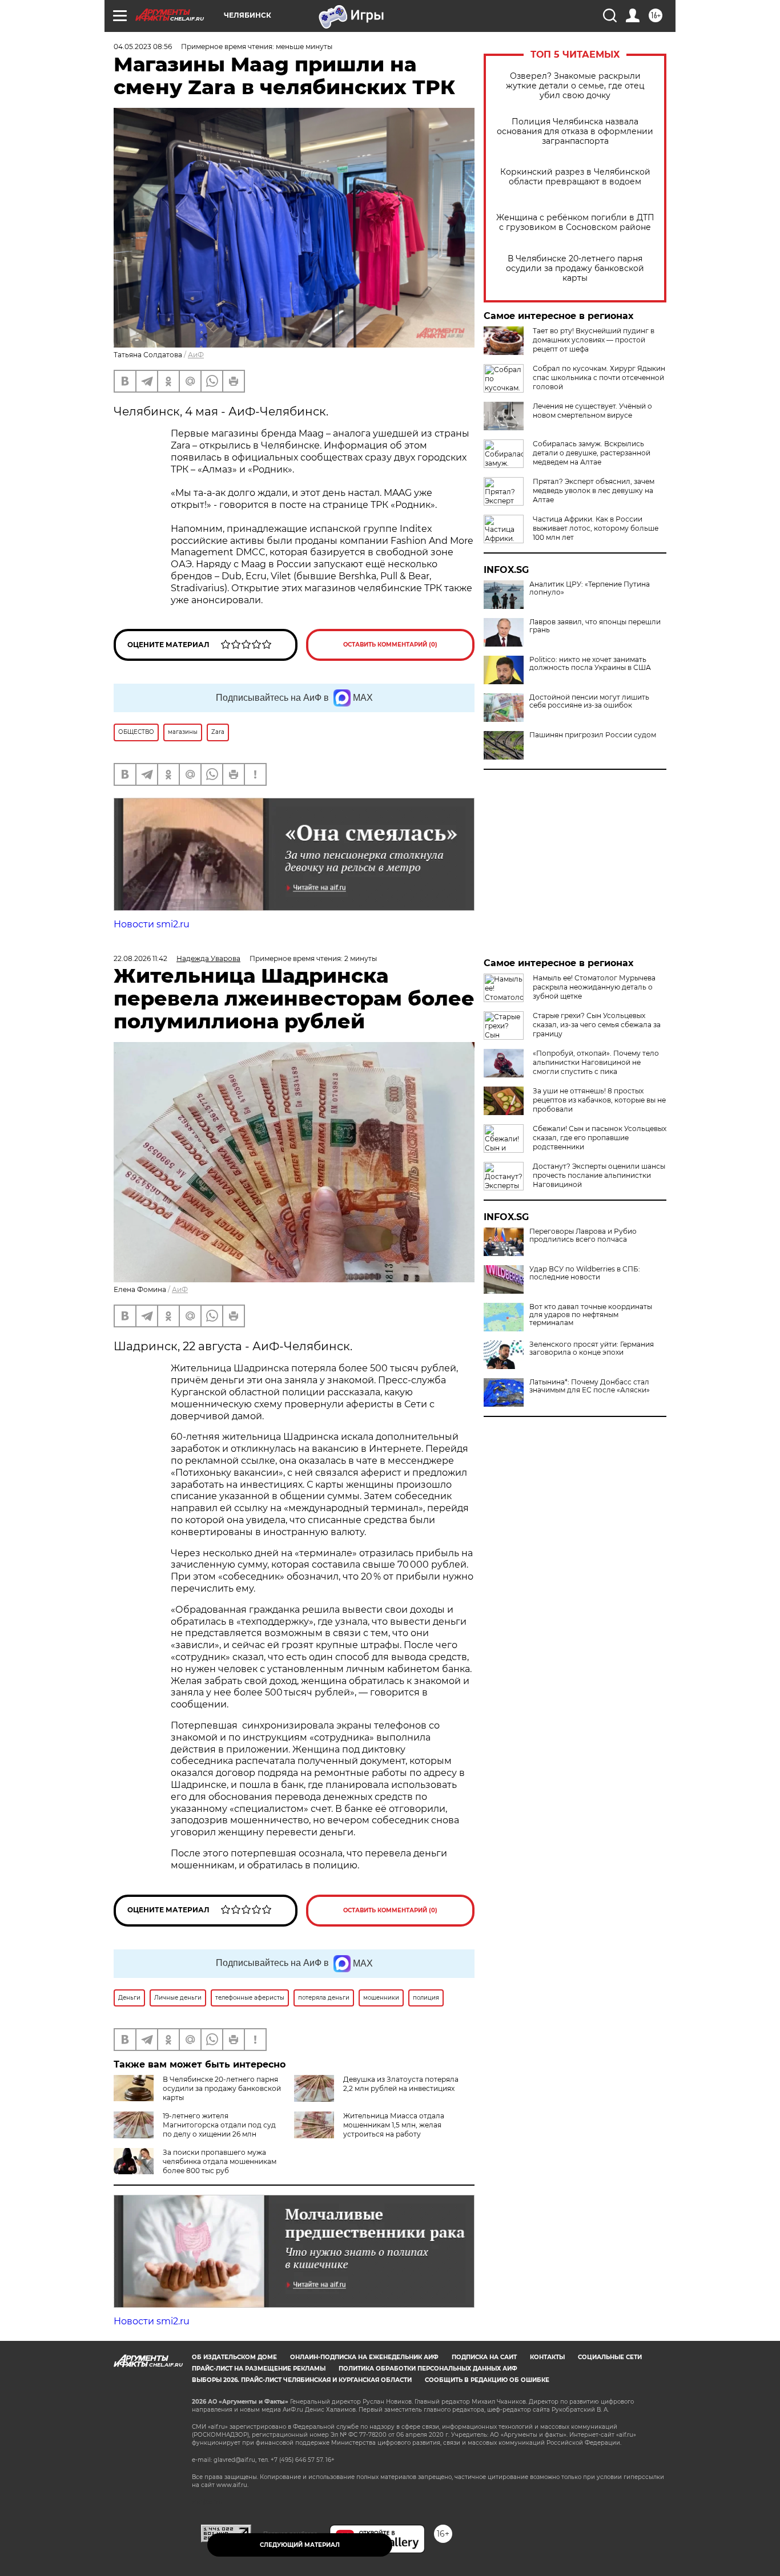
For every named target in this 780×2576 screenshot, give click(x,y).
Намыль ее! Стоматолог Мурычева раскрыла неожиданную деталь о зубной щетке (594, 987)
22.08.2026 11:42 (140, 958)
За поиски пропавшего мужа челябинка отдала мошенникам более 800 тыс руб (220, 2161)
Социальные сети (610, 2357)
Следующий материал (300, 2545)
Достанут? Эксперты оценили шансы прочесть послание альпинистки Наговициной (599, 1175)
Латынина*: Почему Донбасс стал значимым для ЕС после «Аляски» (590, 1386)
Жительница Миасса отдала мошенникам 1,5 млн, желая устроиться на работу (394, 2125)
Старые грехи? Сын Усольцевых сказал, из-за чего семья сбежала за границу (597, 1025)
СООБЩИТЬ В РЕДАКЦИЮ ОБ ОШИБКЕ (487, 2380)
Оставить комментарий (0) (390, 645)
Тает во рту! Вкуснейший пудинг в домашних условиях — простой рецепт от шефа (594, 340)
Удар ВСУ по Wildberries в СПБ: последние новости (585, 1273)
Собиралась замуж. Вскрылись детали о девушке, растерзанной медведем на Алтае (592, 453)
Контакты (547, 2357)
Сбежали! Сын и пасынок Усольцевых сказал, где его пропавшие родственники (600, 1138)
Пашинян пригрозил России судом (593, 735)
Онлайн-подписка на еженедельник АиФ (364, 2357)
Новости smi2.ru (152, 924)
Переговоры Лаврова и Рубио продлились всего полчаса (583, 1235)
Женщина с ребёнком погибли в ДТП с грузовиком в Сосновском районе (575, 223)
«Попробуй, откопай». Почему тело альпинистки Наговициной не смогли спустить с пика (596, 1062)
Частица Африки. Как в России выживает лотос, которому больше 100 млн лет (596, 528)
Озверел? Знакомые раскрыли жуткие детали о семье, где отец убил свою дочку (575, 86)
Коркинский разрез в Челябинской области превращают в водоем (575, 177)
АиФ (196, 355)
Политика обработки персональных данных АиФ (428, 2369)
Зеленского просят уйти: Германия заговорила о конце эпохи (592, 1348)
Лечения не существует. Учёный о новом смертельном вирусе (592, 411)
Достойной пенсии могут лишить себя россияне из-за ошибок (589, 701)
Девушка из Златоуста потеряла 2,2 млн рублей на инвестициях (401, 2084)
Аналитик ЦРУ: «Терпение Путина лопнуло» (590, 588)
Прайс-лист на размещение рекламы (259, 2369)
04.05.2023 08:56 (143, 47)
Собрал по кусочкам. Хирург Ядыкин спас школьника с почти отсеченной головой (599, 377)
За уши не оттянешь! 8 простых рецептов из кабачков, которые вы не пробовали (599, 1100)
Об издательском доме (234, 2357)
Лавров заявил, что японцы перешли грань (595, 626)
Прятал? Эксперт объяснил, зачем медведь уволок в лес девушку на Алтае (594, 490)
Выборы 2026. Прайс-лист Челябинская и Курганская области (302, 2380)
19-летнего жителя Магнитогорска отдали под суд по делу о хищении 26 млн (219, 2125)
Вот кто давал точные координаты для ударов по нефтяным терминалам (591, 1315)
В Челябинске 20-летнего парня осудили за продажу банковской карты (575, 268)
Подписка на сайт (484, 2357)
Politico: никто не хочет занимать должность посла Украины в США (590, 664)
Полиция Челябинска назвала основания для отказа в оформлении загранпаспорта (575, 132)
